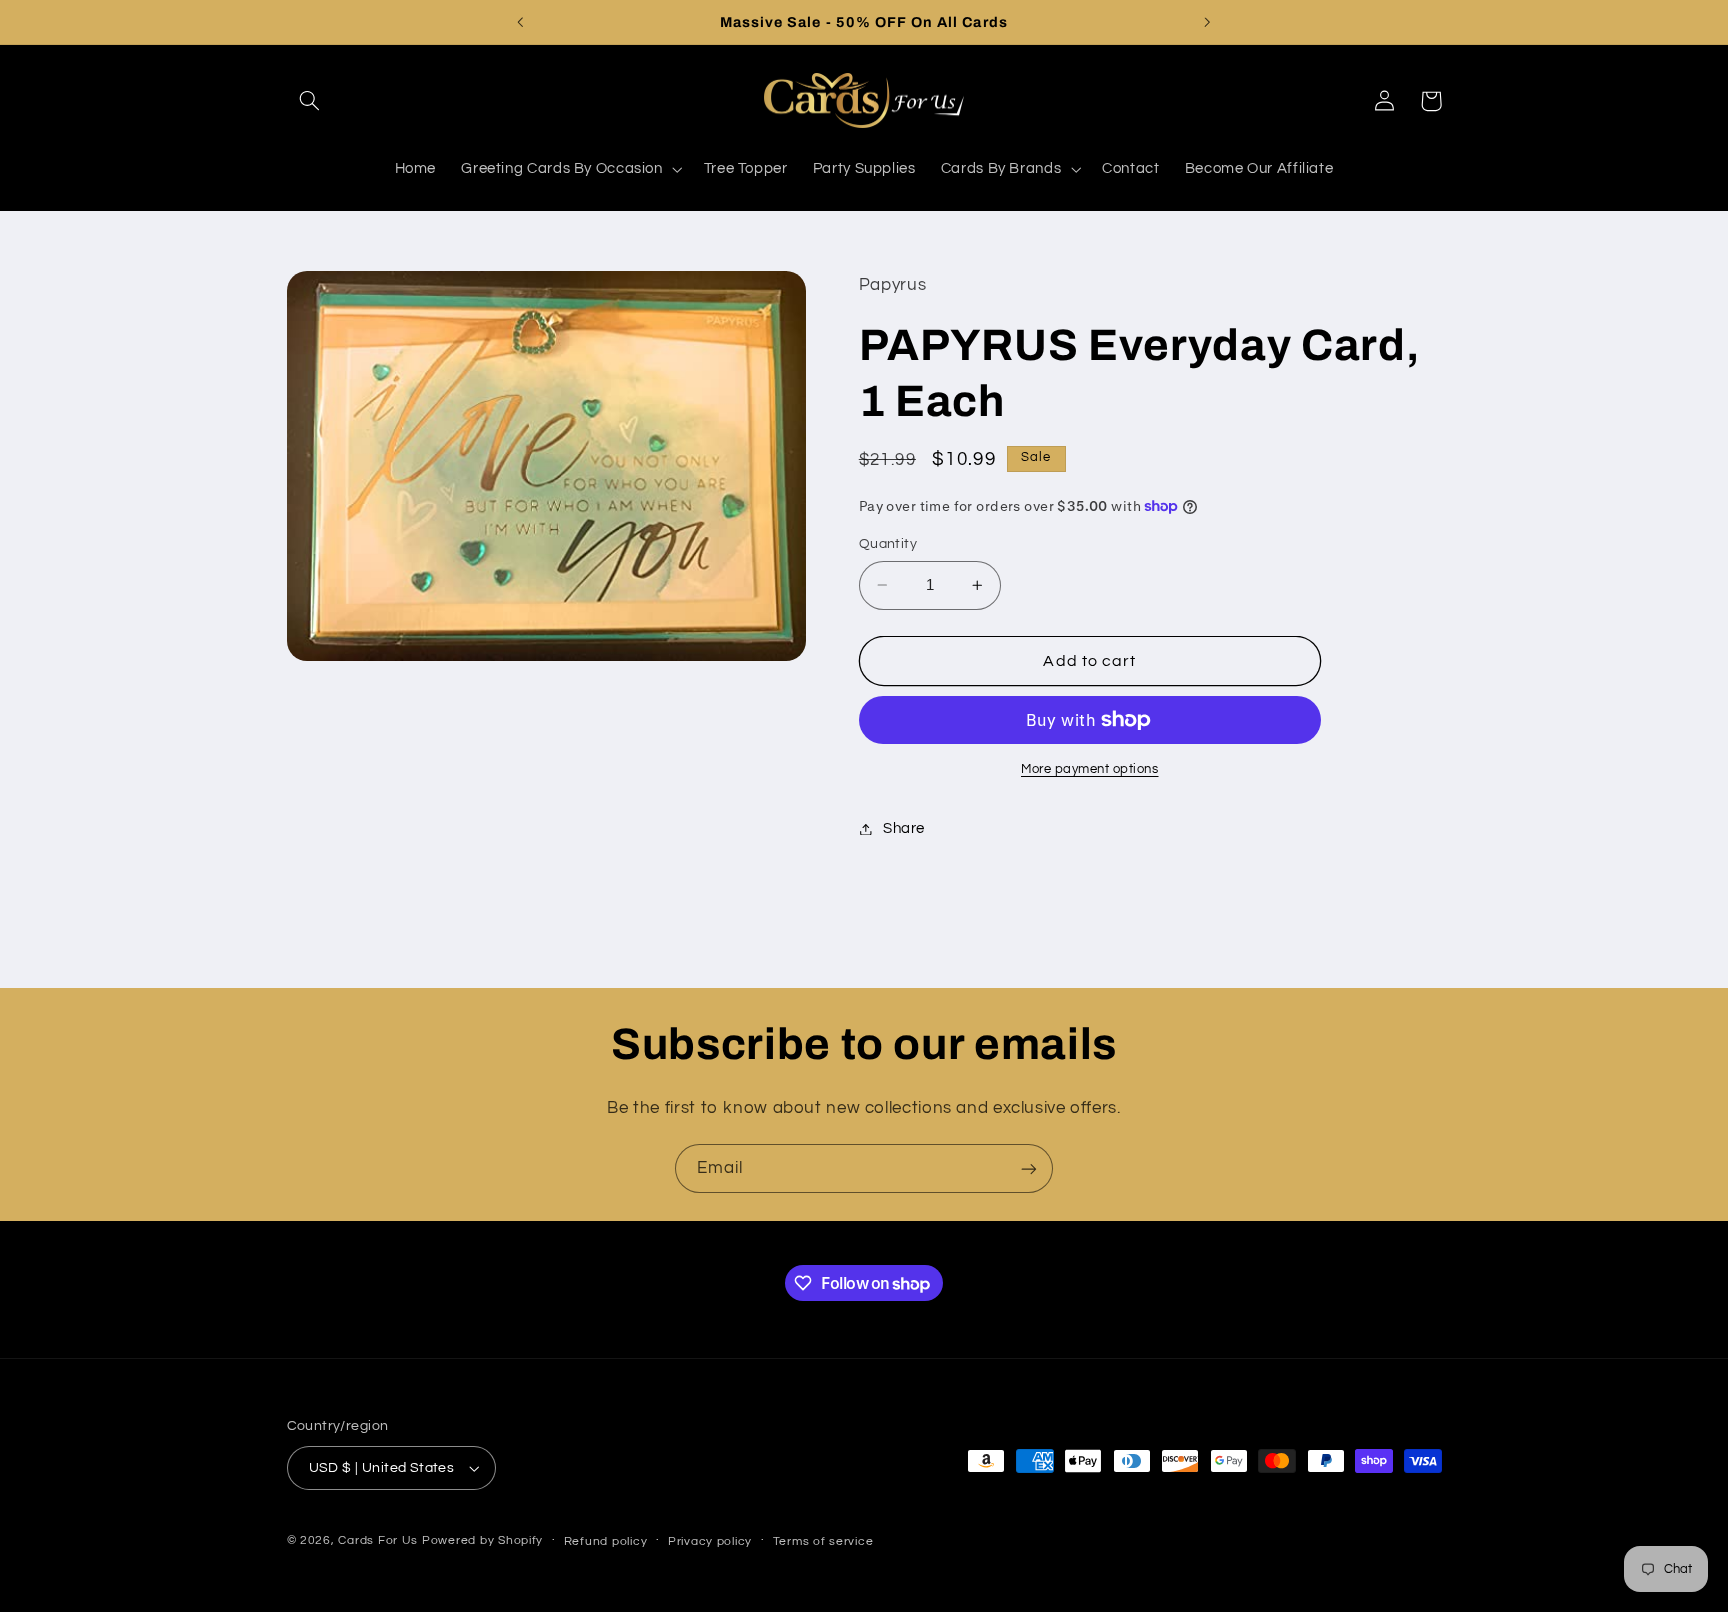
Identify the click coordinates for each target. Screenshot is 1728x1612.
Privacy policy (710, 1541)
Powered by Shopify (482, 1540)
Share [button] (904, 828)
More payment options (1090, 769)
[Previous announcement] (521, 22)
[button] (310, 101)
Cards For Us (378, 1540)
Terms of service (823, 1541)
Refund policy (606, 1541)
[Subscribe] (1029, 1168)
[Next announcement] (1207, 22)
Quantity (888, 544)
